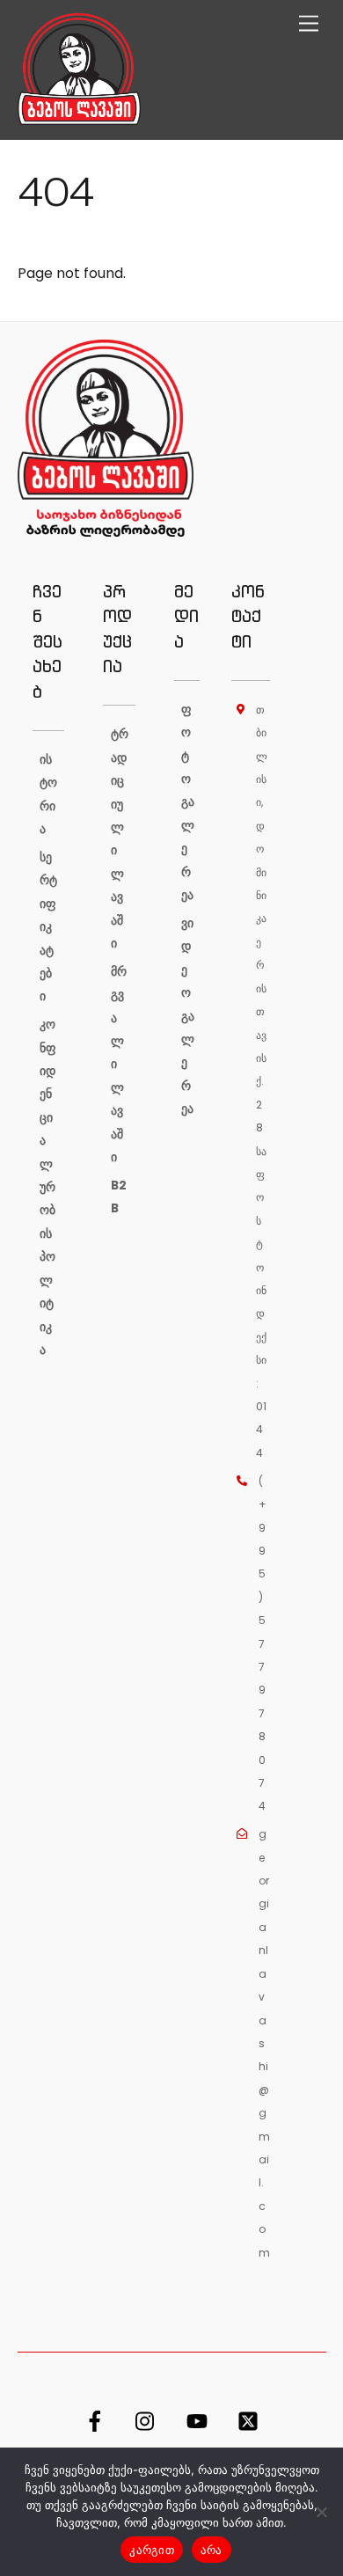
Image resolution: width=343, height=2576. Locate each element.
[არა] (321, 2512)
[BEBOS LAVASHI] (79, 117)
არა (212, 2550)
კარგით (152, 2550)
